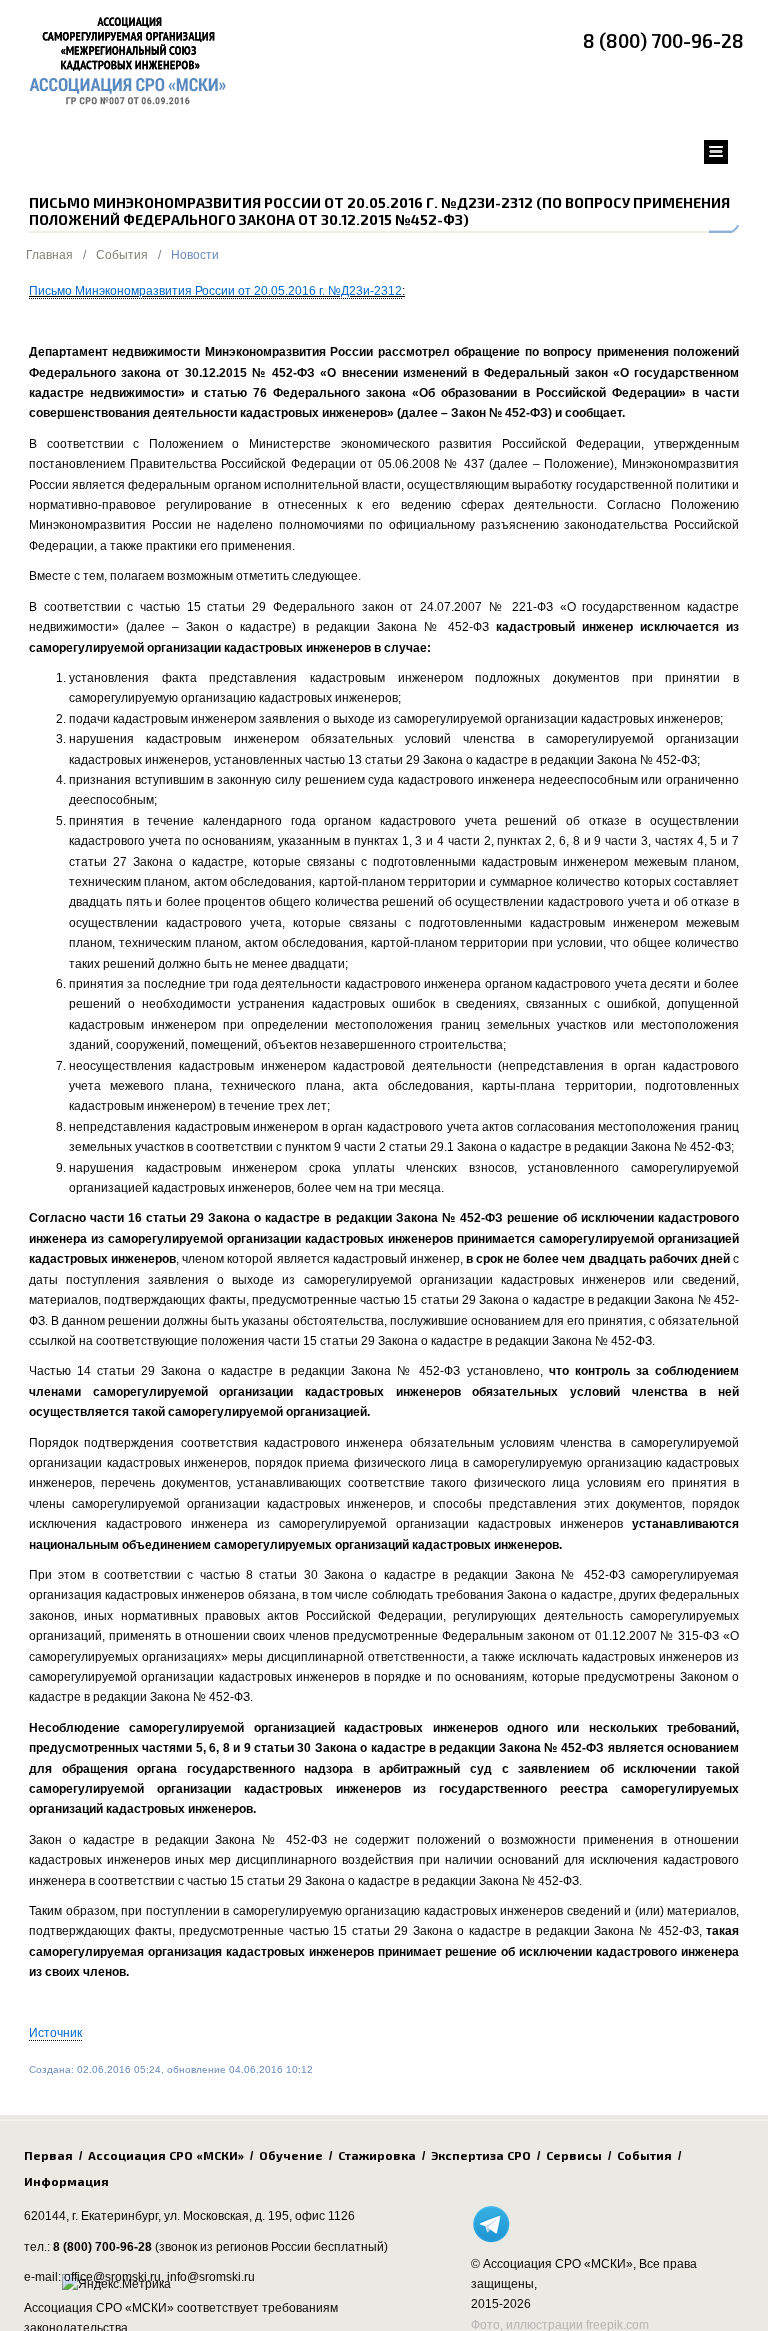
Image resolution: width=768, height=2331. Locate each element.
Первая (48, 2155)
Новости (195, 255)
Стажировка (377, 2155)
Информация (66, 2181)
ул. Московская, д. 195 (226, 2216)
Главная (49, 255)
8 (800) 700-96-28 (663, 40)
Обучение (291, 2155)
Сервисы (574, 2155)
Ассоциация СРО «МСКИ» (166, 2155)
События (122, 255)
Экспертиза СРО (481, 2155)
